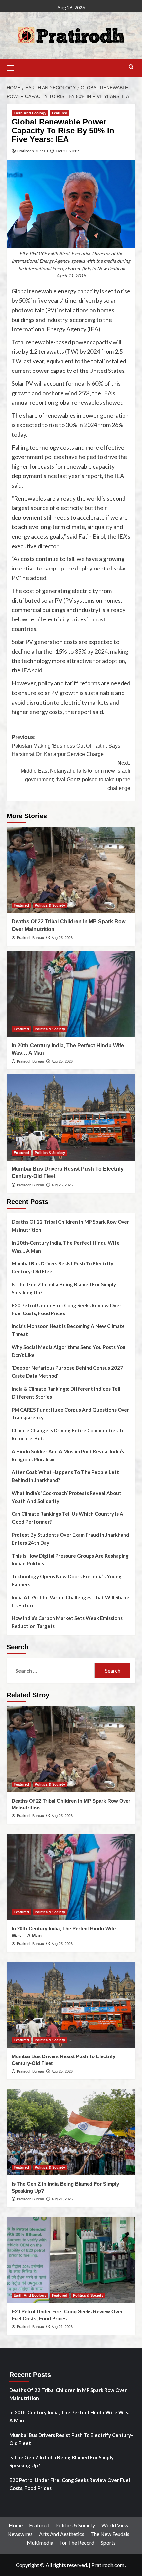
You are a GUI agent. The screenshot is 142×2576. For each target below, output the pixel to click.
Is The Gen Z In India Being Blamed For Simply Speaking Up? (64, 1288)
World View (115, 2525)
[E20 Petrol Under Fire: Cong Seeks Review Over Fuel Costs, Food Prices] (71, 2260)
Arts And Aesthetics (62, 2534)
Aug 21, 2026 (62, 2199)
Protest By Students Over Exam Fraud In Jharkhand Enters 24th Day (70, 1539)
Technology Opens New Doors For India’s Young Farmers (67, 1580)
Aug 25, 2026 (62, 938)
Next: (76, 775)
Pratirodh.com (108, 2565)
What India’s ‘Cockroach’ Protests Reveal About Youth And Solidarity (66, 1497)
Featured (60, 113)
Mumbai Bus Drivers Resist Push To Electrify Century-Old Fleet (62, 1267)
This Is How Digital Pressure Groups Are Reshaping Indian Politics (70, 1560)
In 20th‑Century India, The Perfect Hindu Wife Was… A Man (66, 1247)
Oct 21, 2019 (67, 151)
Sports (108, 2542)
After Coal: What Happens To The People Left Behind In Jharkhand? (65, 1476)
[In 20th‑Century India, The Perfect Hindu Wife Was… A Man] (71, 994)
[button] (13, 67)
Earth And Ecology (30, 113)
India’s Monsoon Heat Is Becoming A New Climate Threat (68, 1330)
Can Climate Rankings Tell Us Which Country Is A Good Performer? (67, 1518)
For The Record (77, 2542)
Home (16, 2525)
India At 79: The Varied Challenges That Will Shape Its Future (71, 1601)
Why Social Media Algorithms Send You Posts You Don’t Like (69, 1351)
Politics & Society (50, 905)
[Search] (131, 67)
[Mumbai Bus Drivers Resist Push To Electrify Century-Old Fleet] (71, 1117)
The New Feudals (110, 2534)
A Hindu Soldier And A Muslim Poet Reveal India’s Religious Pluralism (68, 1455)
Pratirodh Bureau (33, 151)
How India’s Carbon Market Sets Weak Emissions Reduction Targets (67, 1622)
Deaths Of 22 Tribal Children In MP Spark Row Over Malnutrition (70, 1226)
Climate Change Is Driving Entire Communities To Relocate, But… (68, 1434)
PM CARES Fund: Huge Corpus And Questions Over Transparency (70, 1413)
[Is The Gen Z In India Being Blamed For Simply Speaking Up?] (71, 2132)
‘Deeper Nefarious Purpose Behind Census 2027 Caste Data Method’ (67, 1372)
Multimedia (40, 2542)
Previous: (66, 746)
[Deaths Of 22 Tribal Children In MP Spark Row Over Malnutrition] (71, 870)
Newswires (20, 2534)
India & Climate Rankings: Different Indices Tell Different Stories (66, 1393)
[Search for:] (53, 1671)
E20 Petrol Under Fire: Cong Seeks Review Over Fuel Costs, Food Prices (66, 1309)
